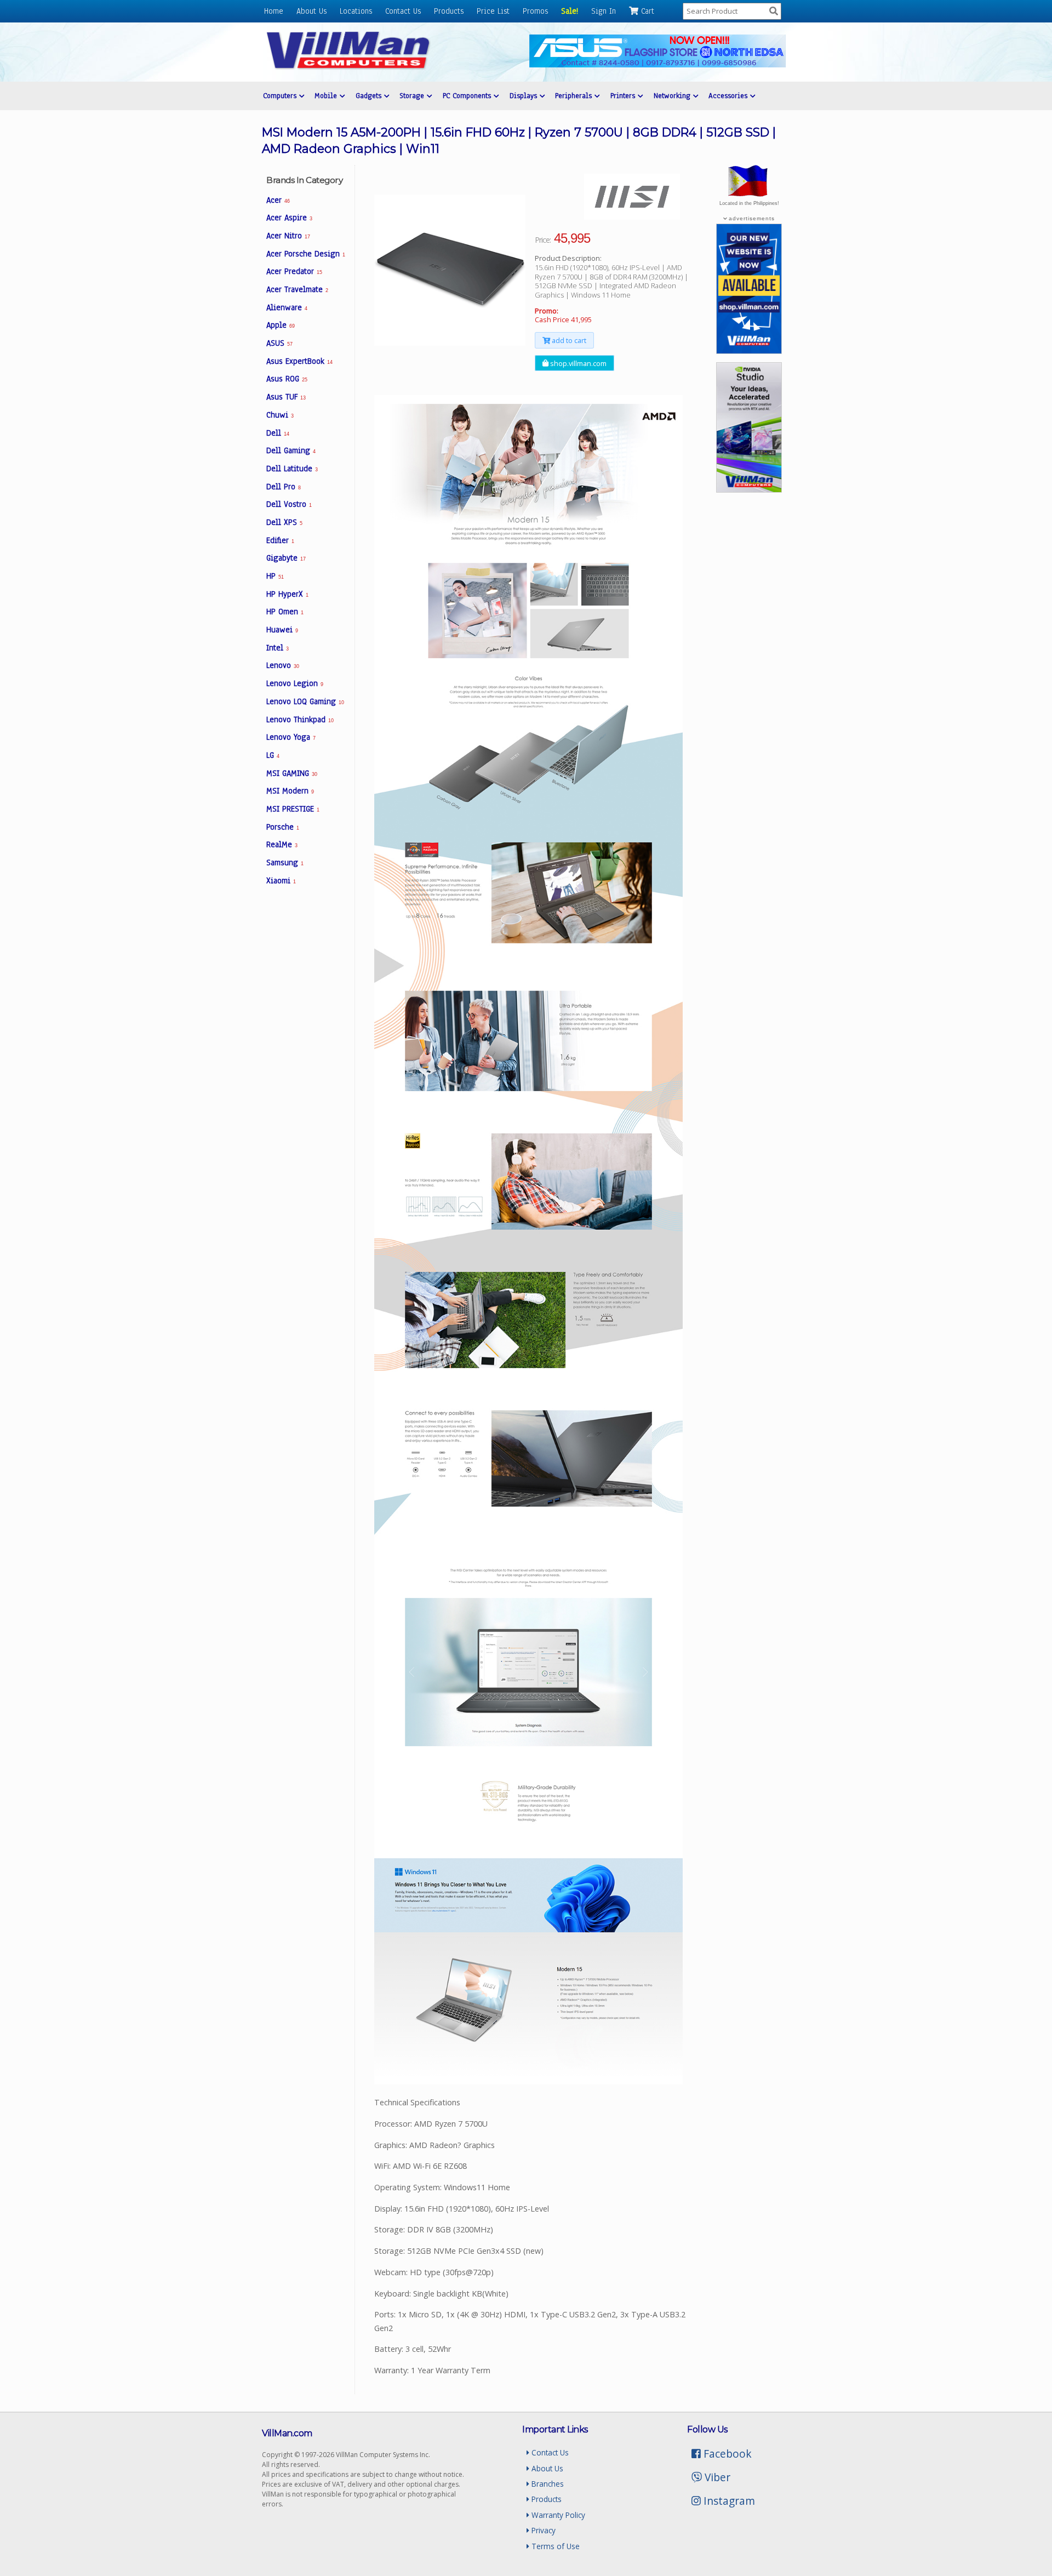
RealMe (282, 844)
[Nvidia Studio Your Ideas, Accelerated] (749, 489)
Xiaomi (281, 881)
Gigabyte (286, 558)
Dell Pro (284, 487)
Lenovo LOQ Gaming (305, 701)
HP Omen (285, 612)
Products (449, 11)
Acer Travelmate (297, 289)
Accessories (729, 96)
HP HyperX (287, 594)
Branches (547, 2484)
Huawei (282, 630)
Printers (624, 96)
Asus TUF (286, 397)
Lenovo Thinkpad (300, 719)
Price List (493, 11)
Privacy (542, 2530)
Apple (280, 325)
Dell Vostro (289, 504)
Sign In (604, 11)
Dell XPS (284, 522)
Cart (646, 11)
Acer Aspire (289, 218)
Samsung (285, 863)
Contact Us (403, 11)
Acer (278, 200)
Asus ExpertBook (299, 361)
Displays (525, 96)
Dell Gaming (291, 450)
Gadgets (370, 96)
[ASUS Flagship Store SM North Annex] (658, 64)
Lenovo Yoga (291, 737)
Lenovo (282, 665)
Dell (278, 433)
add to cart (568, 340)
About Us (311, 11)
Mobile (327, 96)
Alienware (287, 307)
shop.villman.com (578, 363)
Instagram (728, 2501)
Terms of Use (554, 2546)
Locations (356, 11)
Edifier (280, 540)
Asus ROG (287, 379)
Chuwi (280, 415)
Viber (716, 2477)
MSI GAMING (291, 773)
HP (275, 576)
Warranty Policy (557, 2515)
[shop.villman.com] (749, 351)
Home (274, 11)
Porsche (283, 827)
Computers (281, 96)
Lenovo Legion (295, 683)
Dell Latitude (292, 469)
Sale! (570, 11)
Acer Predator (294, 271)
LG (273, 755)
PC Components (468, 96)
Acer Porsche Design (306, 254)
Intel (278, 648)
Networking (673, 96)
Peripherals (575, 96)
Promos (535, 11)
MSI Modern (290, 791)
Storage (413, 96)
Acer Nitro (288, 236)
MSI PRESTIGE (293, 809)
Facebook (726, 2454)
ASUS (279, 343)
